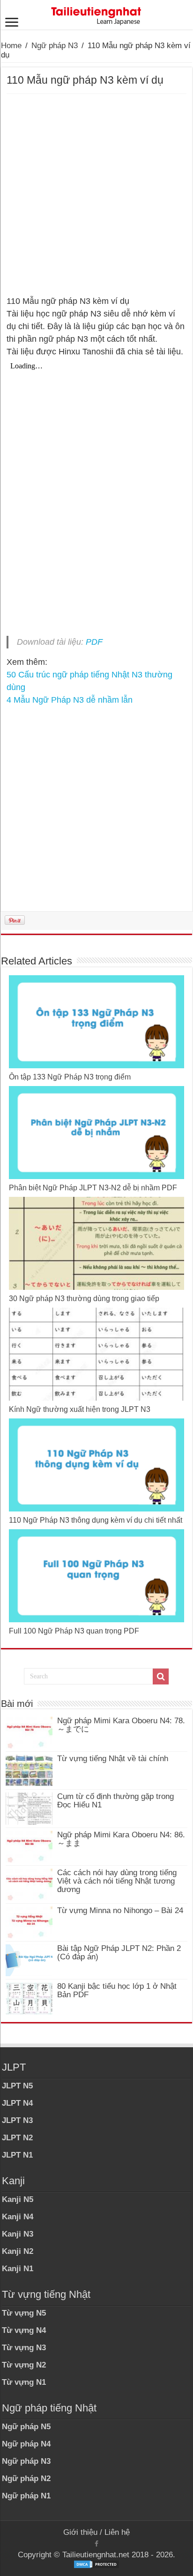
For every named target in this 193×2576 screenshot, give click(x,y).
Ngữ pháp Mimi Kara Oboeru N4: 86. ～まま (121, 1839)
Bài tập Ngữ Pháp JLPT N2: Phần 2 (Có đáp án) (119, 1953)
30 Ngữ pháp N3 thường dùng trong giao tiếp (84, 1299)
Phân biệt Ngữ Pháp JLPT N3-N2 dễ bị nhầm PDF (93, 1188)
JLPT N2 (17, 2138)
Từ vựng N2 (24, 2365)
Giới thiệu (80, 2532)
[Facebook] (96, 2544)
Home (11, 46)
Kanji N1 (18, 2269)
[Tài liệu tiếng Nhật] (96, 14)
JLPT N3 (17, 2120)
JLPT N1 (17, 2155)
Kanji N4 (18, 2217)
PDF (94, 642)
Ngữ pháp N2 (26, 2479)
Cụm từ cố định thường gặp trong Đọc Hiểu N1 (115, 1801)
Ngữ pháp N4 (26, 2444)
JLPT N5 (17, 2086)
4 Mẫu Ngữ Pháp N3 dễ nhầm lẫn (70, 700)
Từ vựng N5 (24, 2313)
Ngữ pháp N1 (26, 2496)
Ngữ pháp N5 (26, 2427)
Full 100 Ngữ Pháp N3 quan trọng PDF (74, 1631)
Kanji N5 (18, 2199)
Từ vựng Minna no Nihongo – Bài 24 (120, 1910)
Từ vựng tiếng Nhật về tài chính (113, 1759)
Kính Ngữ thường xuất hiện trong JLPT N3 (80, 1409)
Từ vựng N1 (24, 2382)
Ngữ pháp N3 (55, 46)
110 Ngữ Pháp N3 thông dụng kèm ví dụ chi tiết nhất (96, 1520)
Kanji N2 (18, 2251)
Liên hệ (117, 2532)
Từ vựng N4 (24, 2330)
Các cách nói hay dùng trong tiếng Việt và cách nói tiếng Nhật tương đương (117, 1881)
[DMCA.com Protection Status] (96, 2564)
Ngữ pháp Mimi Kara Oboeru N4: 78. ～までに (121, 1725)
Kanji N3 (18, 2234)
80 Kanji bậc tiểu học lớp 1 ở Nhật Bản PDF (117, 1990)
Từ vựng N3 (24, 2348)
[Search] (161, 1677)
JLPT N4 (17, 2103)
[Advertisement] (96, 195)
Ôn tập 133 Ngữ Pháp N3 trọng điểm (70, 1077)
